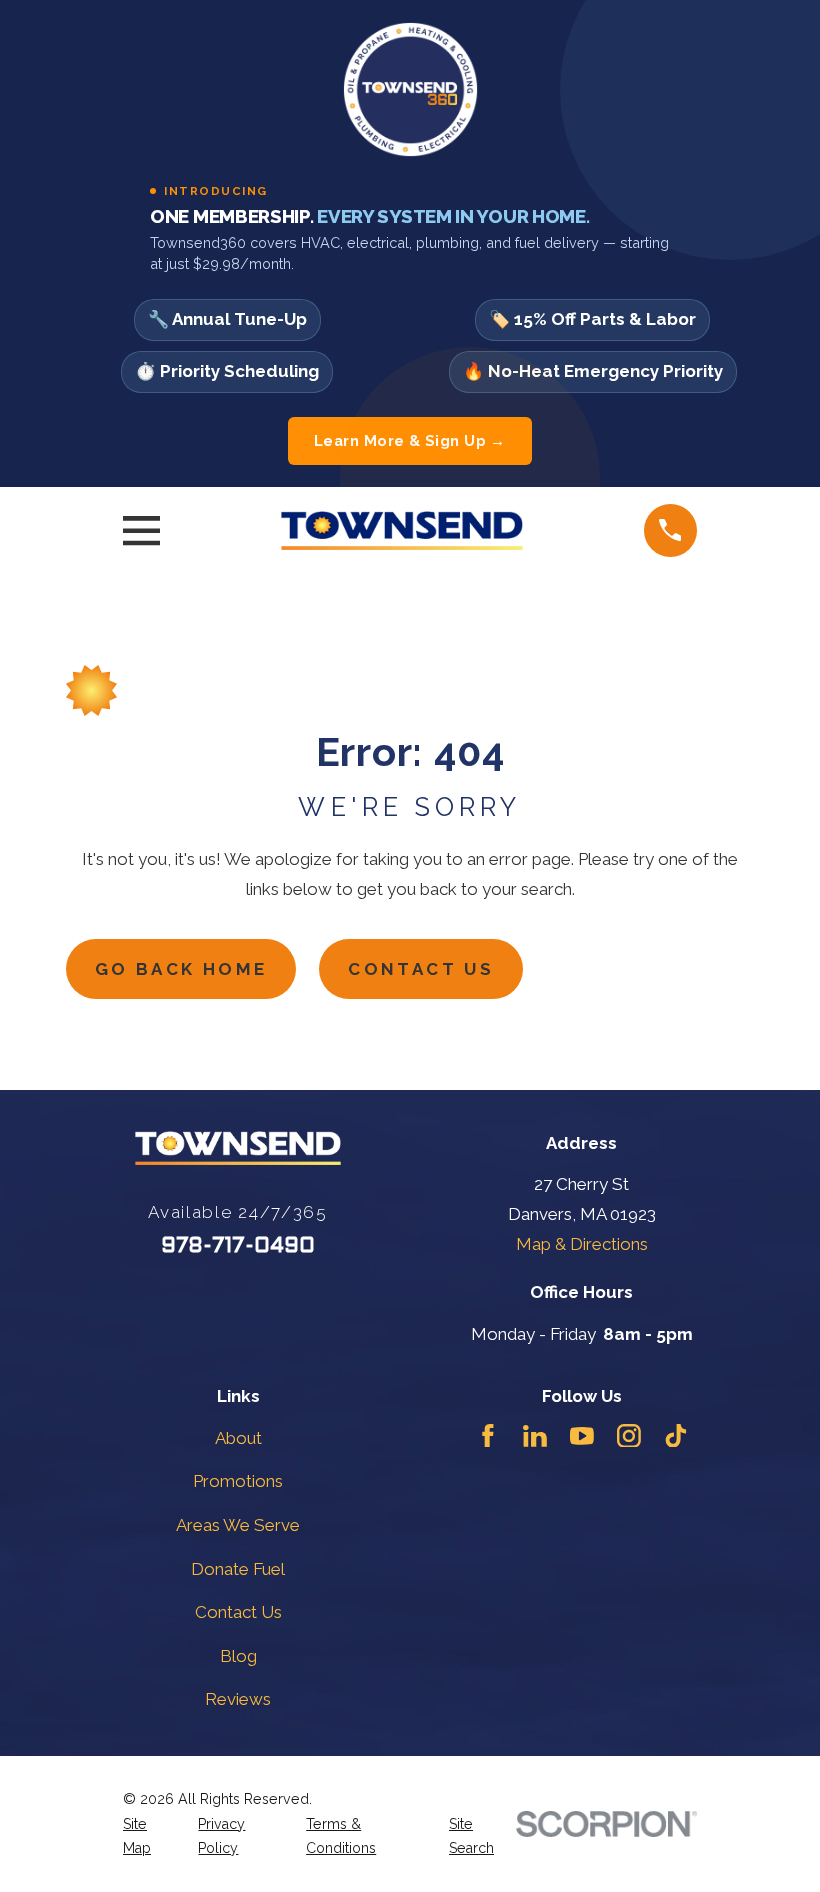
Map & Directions (582, 1244)
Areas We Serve (238, 1525)
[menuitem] (149, 1837)
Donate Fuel (238, 1569)
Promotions (238, 1481)
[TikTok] (676, 1436)
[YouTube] (582, 1436)
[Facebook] (488, 1436)
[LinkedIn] (535, 1436)
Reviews (238, 1699)
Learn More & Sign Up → (410, 441)
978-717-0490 (238, 1246)
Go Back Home (181, 969)
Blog (238, 1656)
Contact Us (421, 969)
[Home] (401, 531)
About (238, 1438)
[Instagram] (629, 1436)
